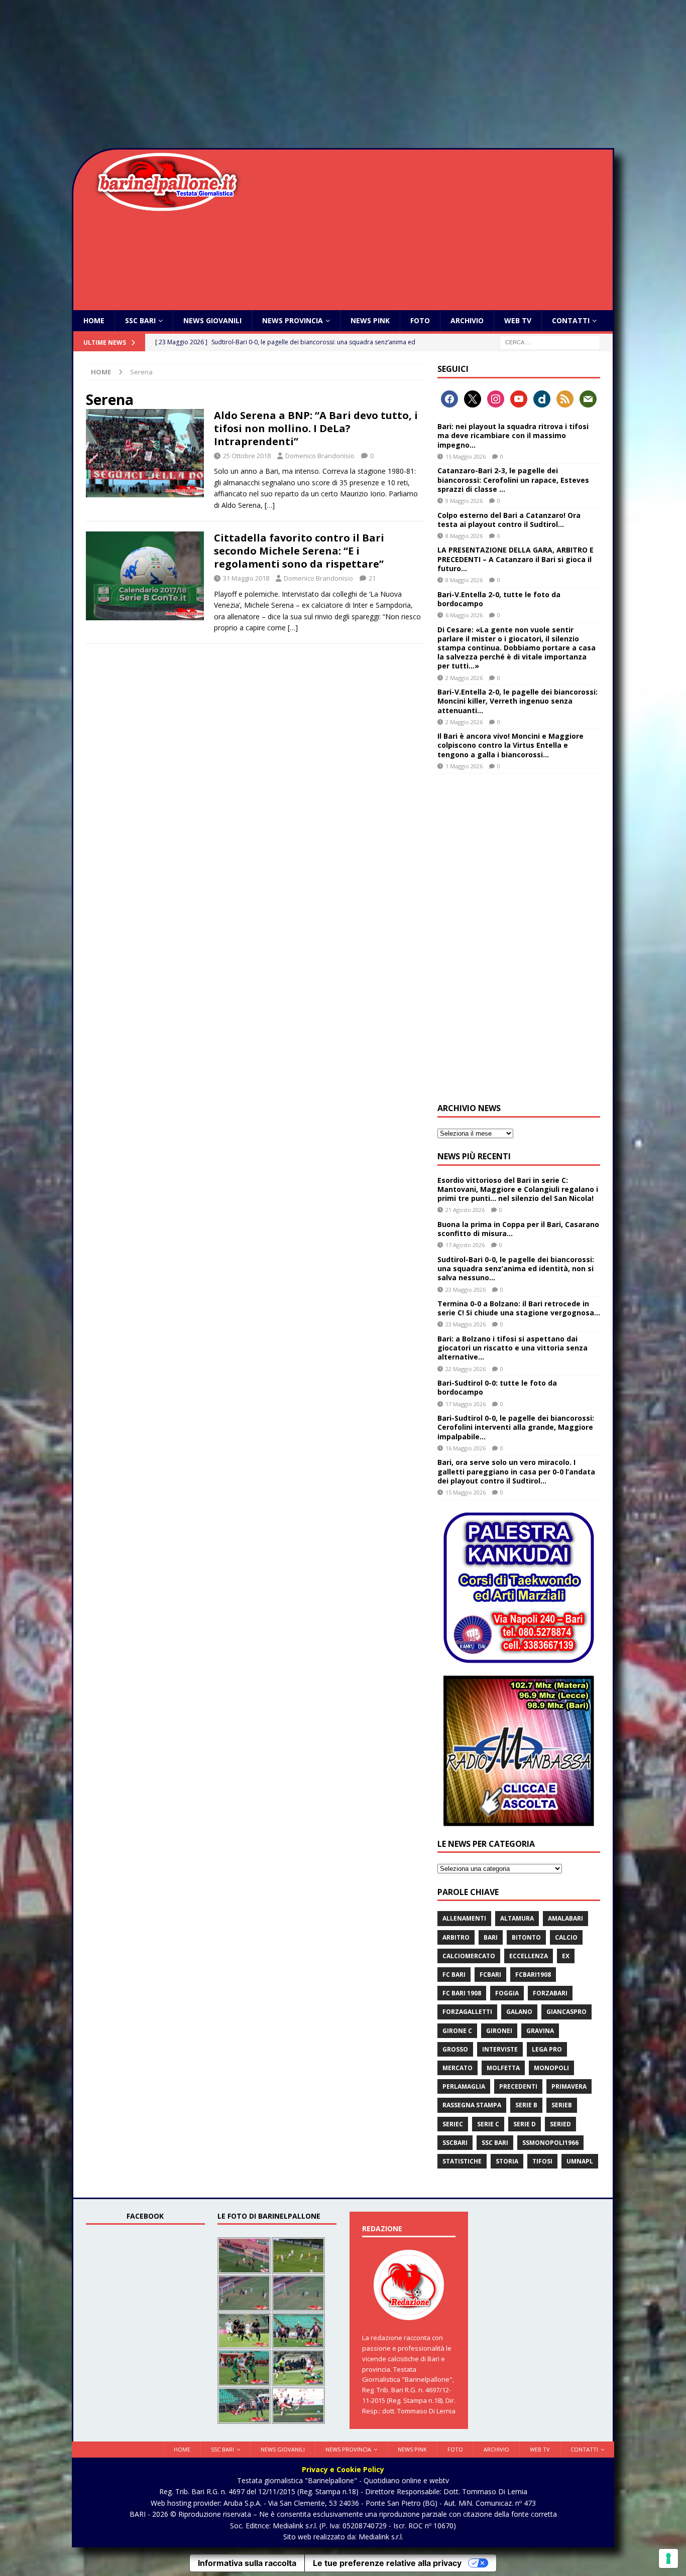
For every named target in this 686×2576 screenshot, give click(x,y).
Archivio (467, 320)
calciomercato (469, 1956)
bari (491, 1937)
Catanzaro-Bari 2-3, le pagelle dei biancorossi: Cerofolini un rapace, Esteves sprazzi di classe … (513, 480)
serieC (453, 2124)
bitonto (526, 1937)
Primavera (569, 2086)
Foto (420, 320)
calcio (566, 1937)
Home (94, 320)
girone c (457, 2031)
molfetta (503, 2068)
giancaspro (566, 2012)
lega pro (547, 2049)
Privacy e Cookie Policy (343, 2469)
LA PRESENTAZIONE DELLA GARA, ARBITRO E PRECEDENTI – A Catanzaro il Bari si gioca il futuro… (516, 559)
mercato (458, 2068)
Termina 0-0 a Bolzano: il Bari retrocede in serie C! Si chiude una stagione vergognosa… (519, 1308)
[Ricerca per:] (550, 342)
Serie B (526, 2105)
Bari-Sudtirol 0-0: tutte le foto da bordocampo (497, 1387)
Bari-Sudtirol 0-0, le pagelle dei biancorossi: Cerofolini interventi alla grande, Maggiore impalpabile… (516, 1427)
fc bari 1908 (462, 1993)
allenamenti (464, 1918)
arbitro (456, 1937)
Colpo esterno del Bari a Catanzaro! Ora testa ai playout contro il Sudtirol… (509, 520)
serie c (488, 2124)
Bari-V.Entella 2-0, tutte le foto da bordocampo (499, 599)
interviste (500, 2049)
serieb (562, 2105)
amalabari (565, 1918)
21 (372, 578)
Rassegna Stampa (472, 2105)
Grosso (455, 2049)
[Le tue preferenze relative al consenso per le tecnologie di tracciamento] (668, 2558)
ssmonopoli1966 (550, 2143)
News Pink (370, 320)
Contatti (571, 320)
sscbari (455, 2143)
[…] (270, 505)
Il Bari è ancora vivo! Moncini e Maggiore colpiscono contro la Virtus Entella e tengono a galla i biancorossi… (510, 745)
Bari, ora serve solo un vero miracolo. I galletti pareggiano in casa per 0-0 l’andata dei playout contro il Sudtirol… (516, 1471)
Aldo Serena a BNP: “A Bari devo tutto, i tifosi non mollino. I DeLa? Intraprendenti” (316, 428)
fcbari (490, 1975)
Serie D (525, 2124)
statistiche (462, 2161)
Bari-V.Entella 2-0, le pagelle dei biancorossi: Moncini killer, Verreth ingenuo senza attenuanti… (518, 701)
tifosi (542, 2161)
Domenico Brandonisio (320, 456)
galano (519, 2012)
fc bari (454, 1975)
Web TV (518, 320)
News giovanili (212, 320)
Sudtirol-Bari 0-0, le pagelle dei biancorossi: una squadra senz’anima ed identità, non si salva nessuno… (516, 1268)
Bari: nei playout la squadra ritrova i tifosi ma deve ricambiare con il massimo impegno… (513, 435)
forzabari (550, 1993)
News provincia (293, 320)
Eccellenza (529, 1956)
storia (507, 2161)
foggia (507, 1993)
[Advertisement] (343, 75)
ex (566, 1956)
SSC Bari (140, 320)
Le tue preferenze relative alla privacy (387, 2563)
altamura (517, 1918)
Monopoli (551, 2068)
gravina (540, 2031)
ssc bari (495, 2143)
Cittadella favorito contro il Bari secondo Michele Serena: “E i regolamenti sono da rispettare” (299, 551)
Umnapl (580, 2161)
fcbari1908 (533, 1975)
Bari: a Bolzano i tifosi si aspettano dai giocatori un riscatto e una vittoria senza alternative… (512, 1348)
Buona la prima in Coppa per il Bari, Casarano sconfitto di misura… (518, 1229)
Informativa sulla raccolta (247, 2563)
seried (560, 2124)
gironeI (499, 2031)
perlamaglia (464, 2086)
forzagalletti (467, 2012)
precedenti (518, 2086)
